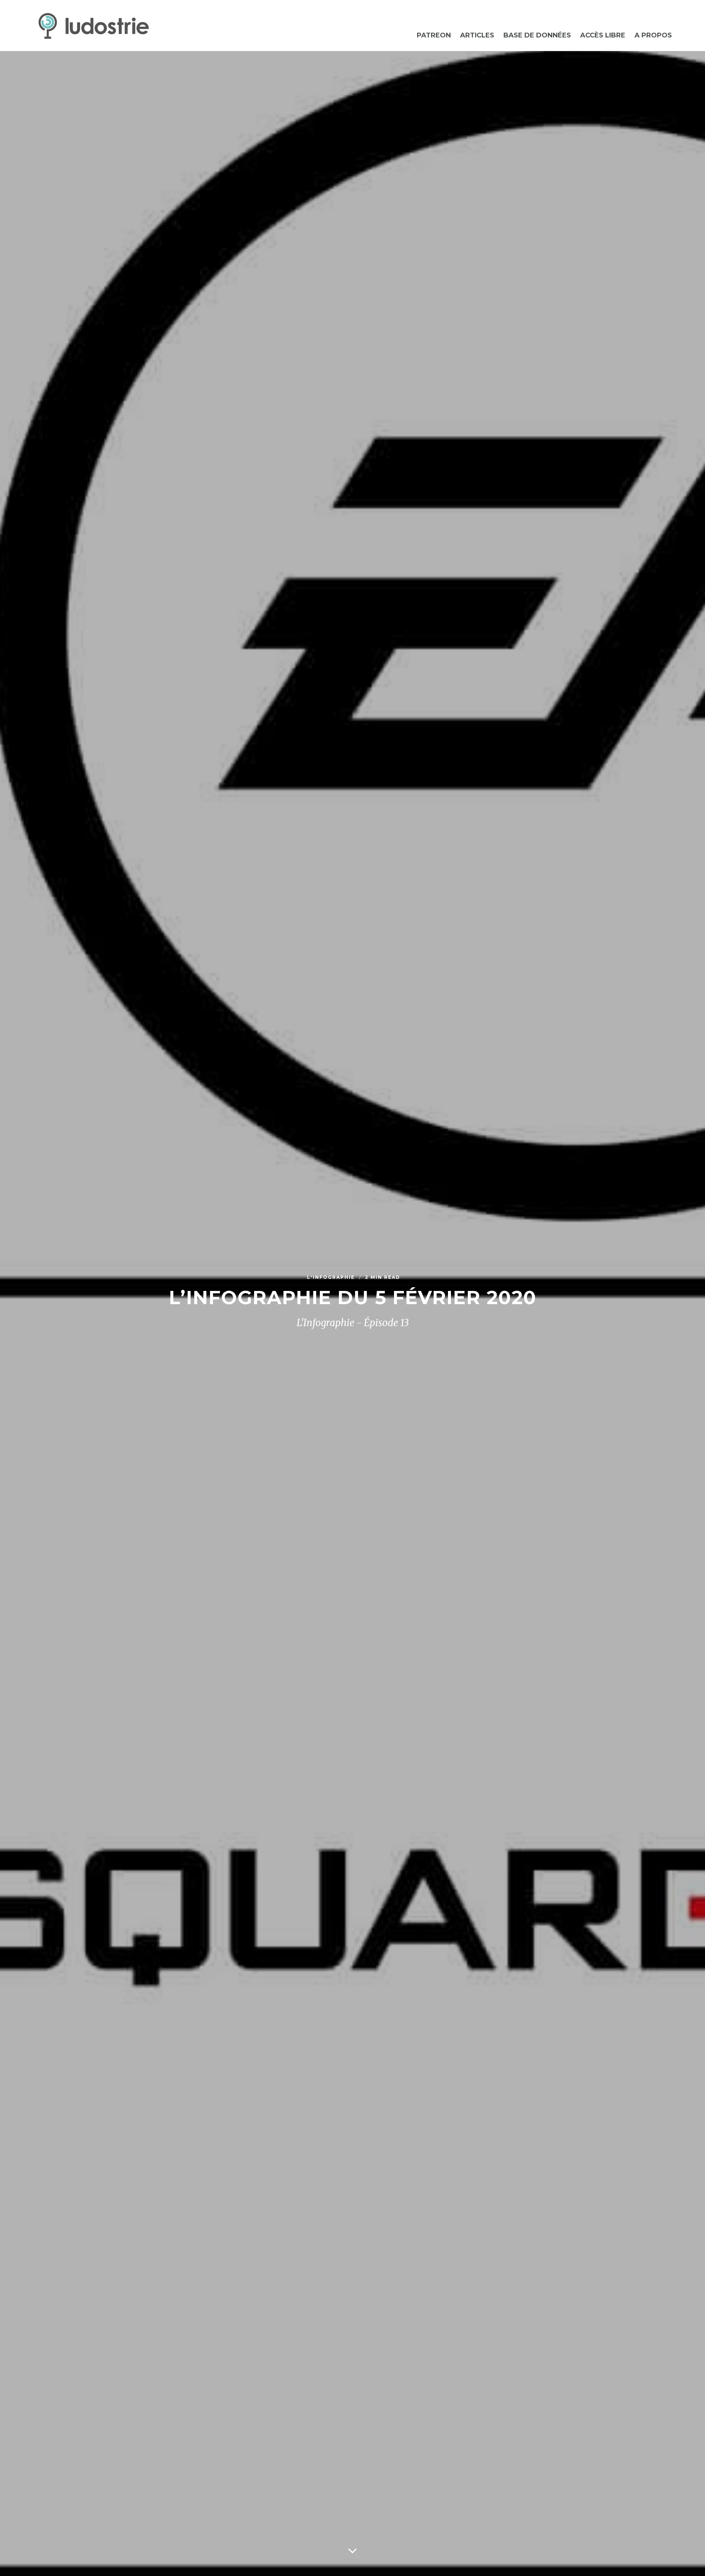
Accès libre (603, 35)
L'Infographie (332, 1277)
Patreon (434, 35)
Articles (477, 35)
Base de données (537, 35)
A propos (653, 35)
